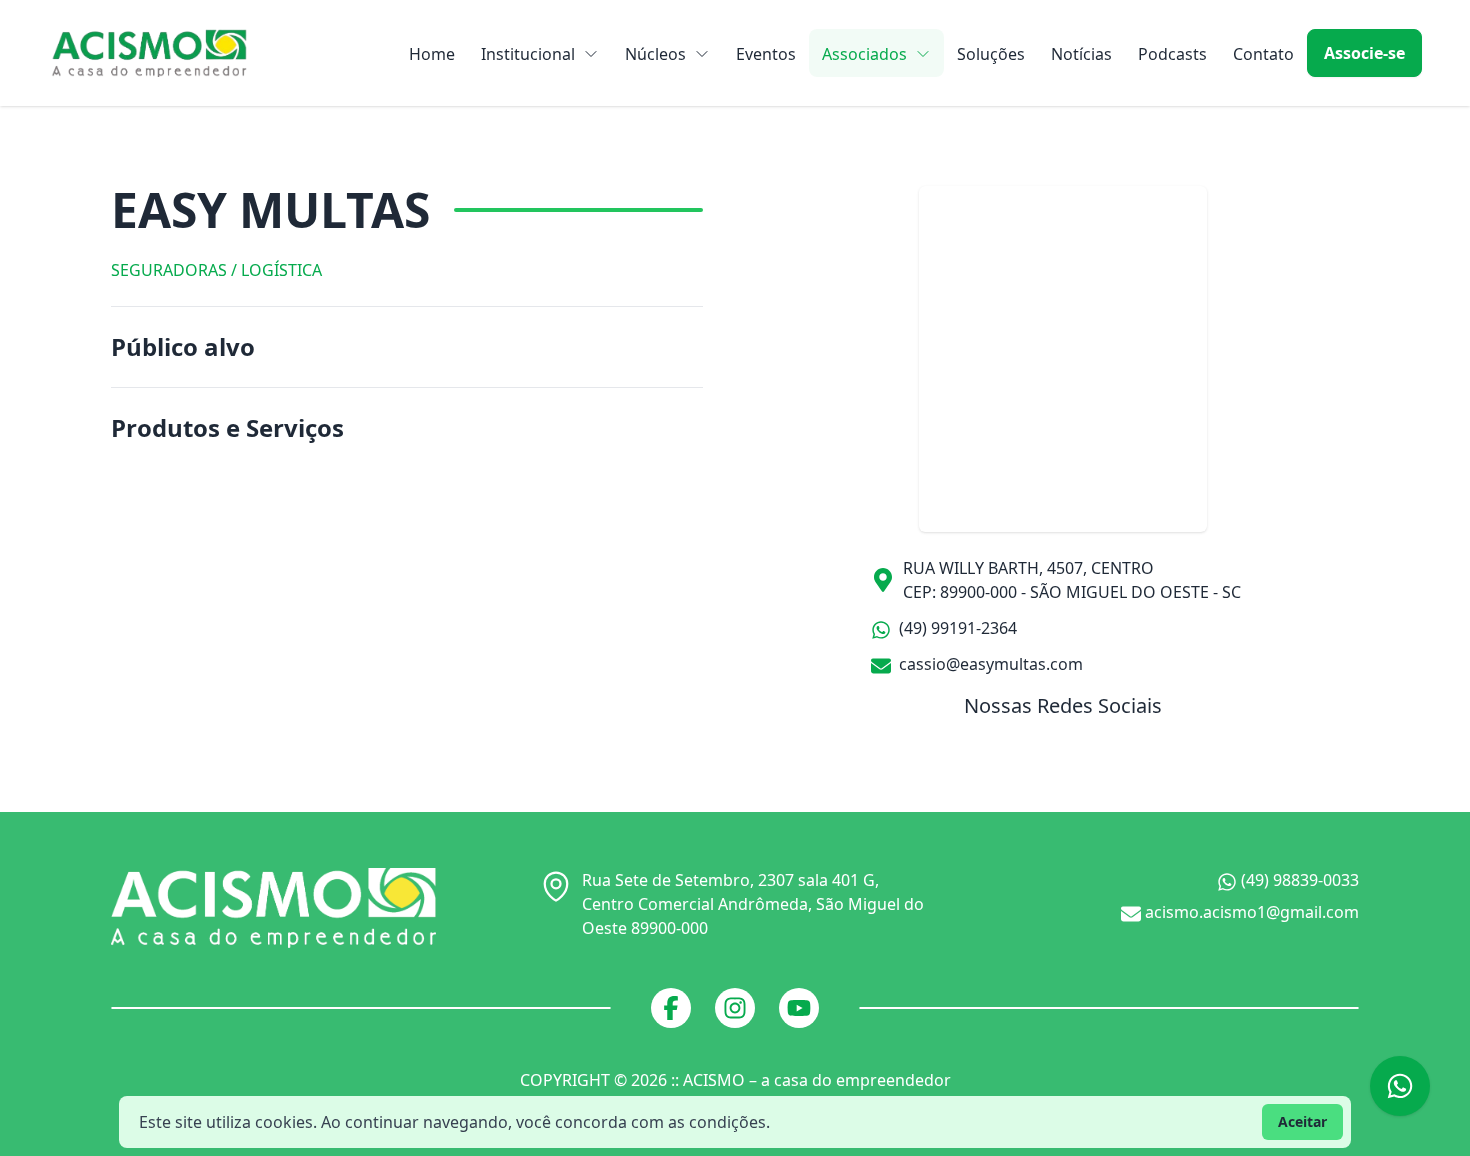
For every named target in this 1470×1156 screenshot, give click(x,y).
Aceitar (1302, 1121)
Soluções (991, 54)
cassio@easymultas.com (989, 664)
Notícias (1081, 54)
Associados (864, 54)
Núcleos (655, 54)
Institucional (528, 54)
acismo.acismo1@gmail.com (1250, 912)
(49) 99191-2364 (956, 628)
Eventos (766, 54)
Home (432, 54)
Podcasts (1172, 54)
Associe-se (1364, 53)
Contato (1263, 54)
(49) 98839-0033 (1298, 880)
